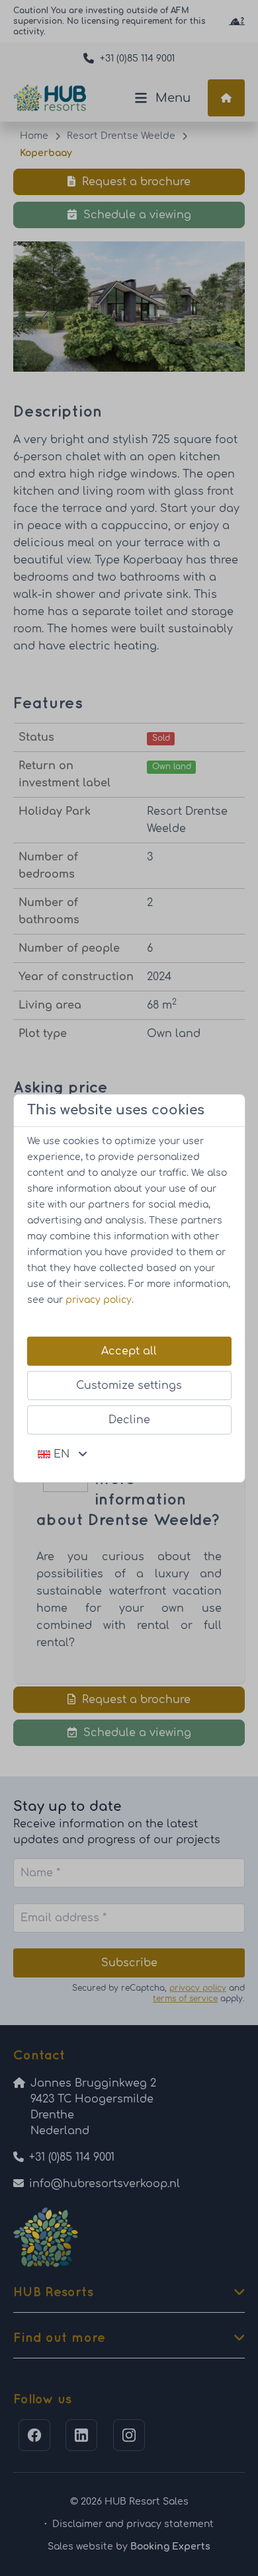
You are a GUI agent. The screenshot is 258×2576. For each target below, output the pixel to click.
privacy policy (99, 1300)
